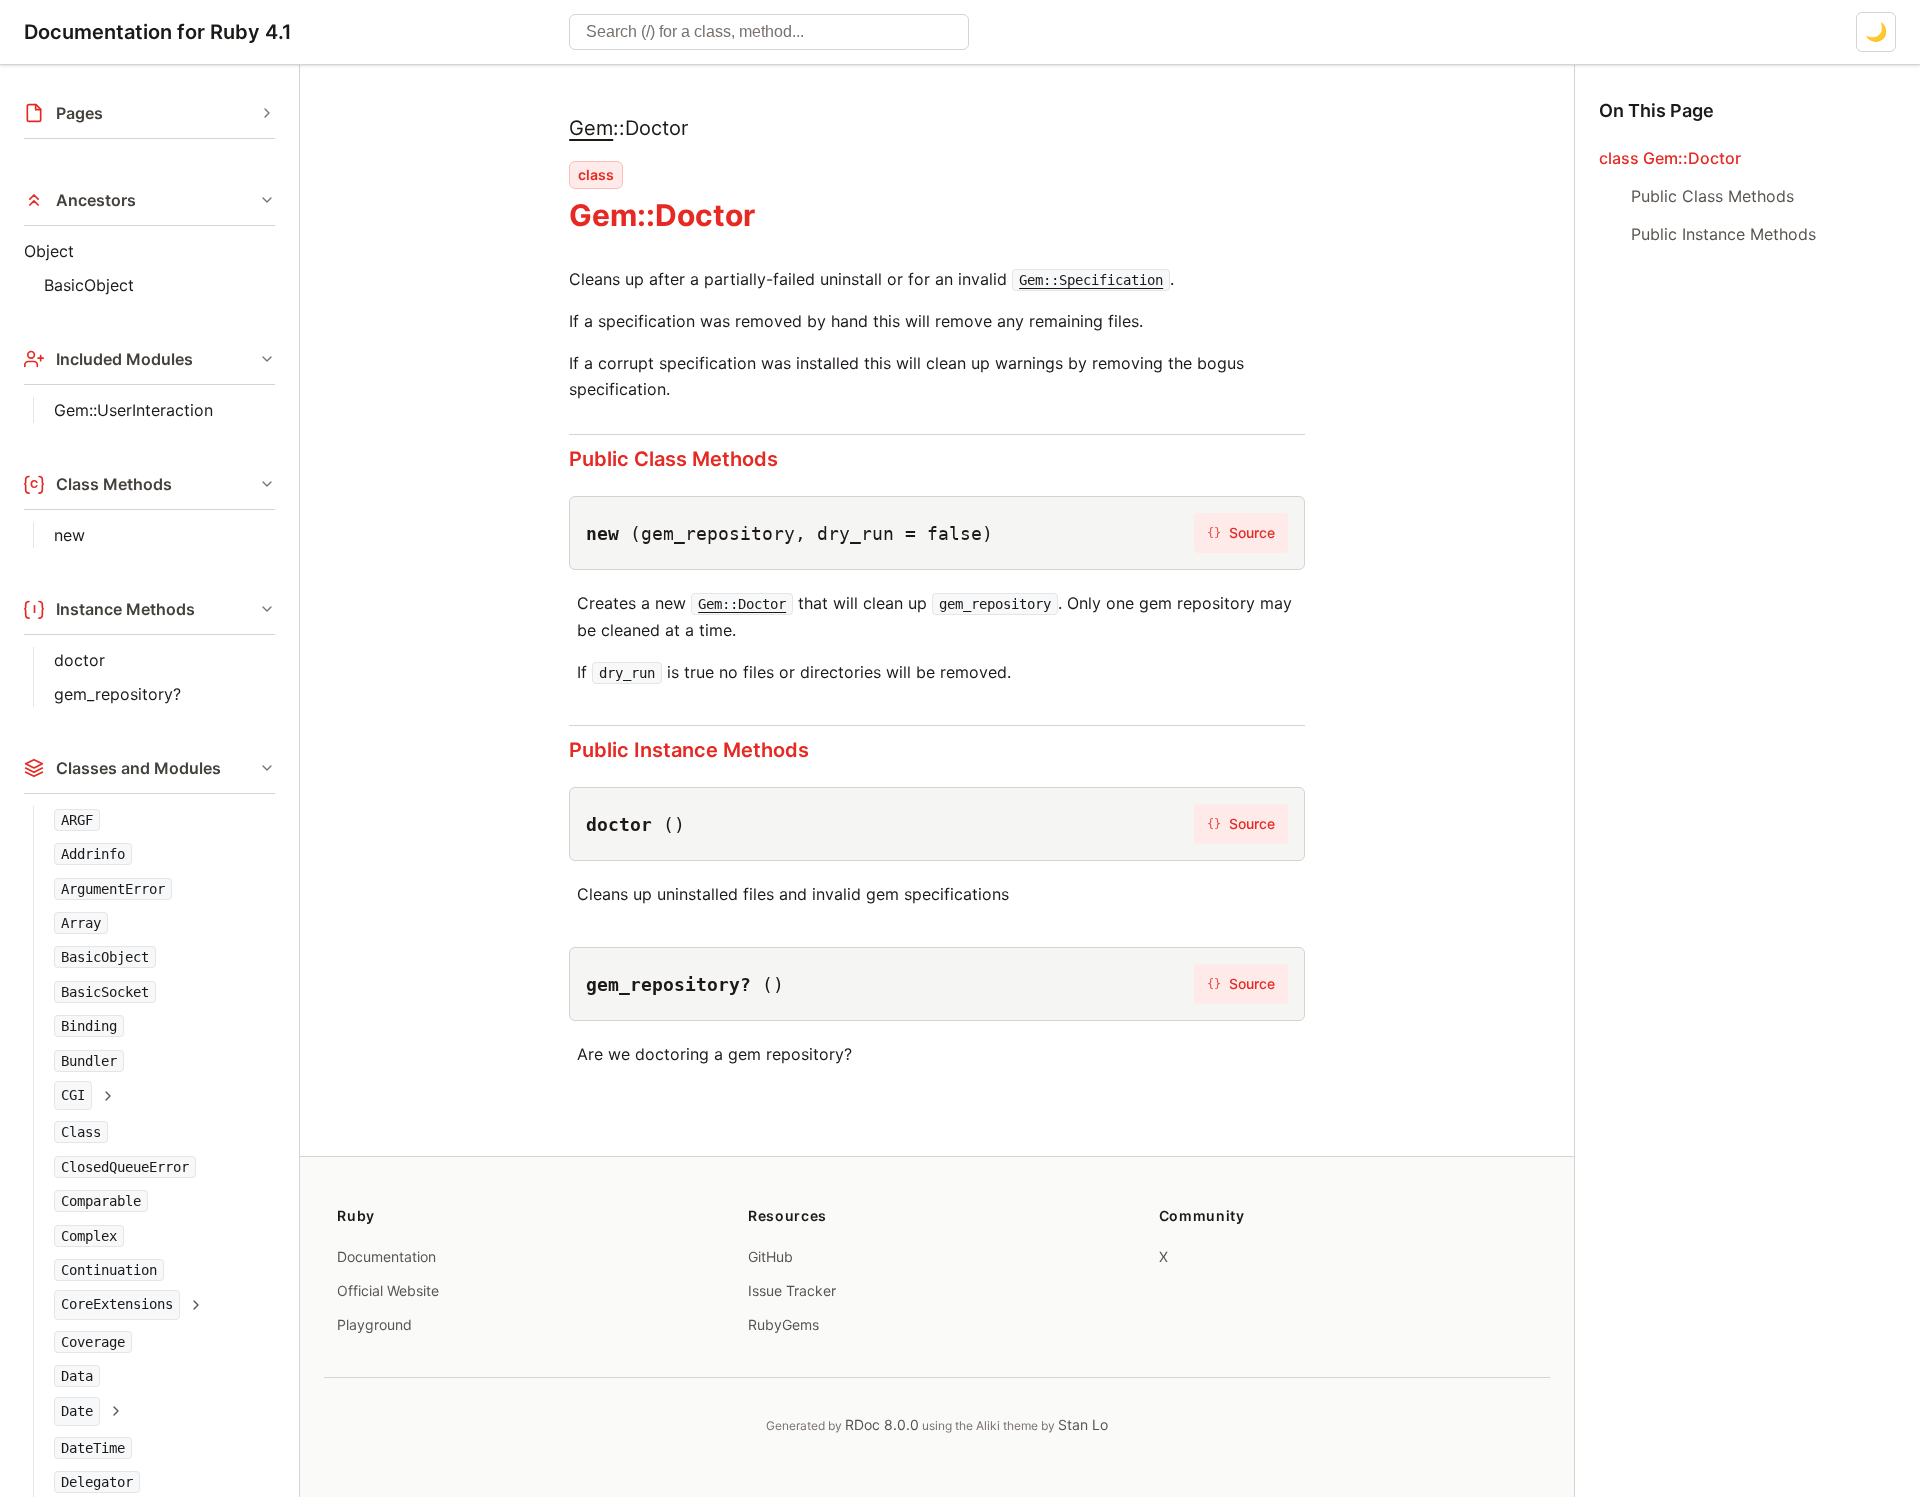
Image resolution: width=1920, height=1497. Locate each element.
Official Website (388, 1290)
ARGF (77, 820)
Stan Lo (1083, 1424)
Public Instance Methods (689, 750)
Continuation (109, 1270)
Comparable (101, 1201)
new (69, 535)
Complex (89, 1236)
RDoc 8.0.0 (882, 1424)
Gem (591, 128)
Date (77, 1411)
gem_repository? (117, 694)
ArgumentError (113, 889)
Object (49, 251)
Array (81, 923)
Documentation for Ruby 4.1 (158, 32)
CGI (73, 1095)
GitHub (770, 1256)
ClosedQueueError (125, 1167)
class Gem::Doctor (1670, 158)
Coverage (93, 1342)
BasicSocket (105, 992)
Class (81, 1133)
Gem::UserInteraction (133, 410)
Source (1241, 532)
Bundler (89, 1061)
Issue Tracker (792, 1290)
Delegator (97, 1483)
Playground (374, 1324)
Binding (89, 1026)
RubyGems (783, 1324)
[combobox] (769, 32)
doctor (79, 660)
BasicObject (89, 285)
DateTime (93, 1448)
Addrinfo (93, 854)
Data (77, 1377)
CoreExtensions (117, 1305)
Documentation (386, 1256)
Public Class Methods (673, 459)
